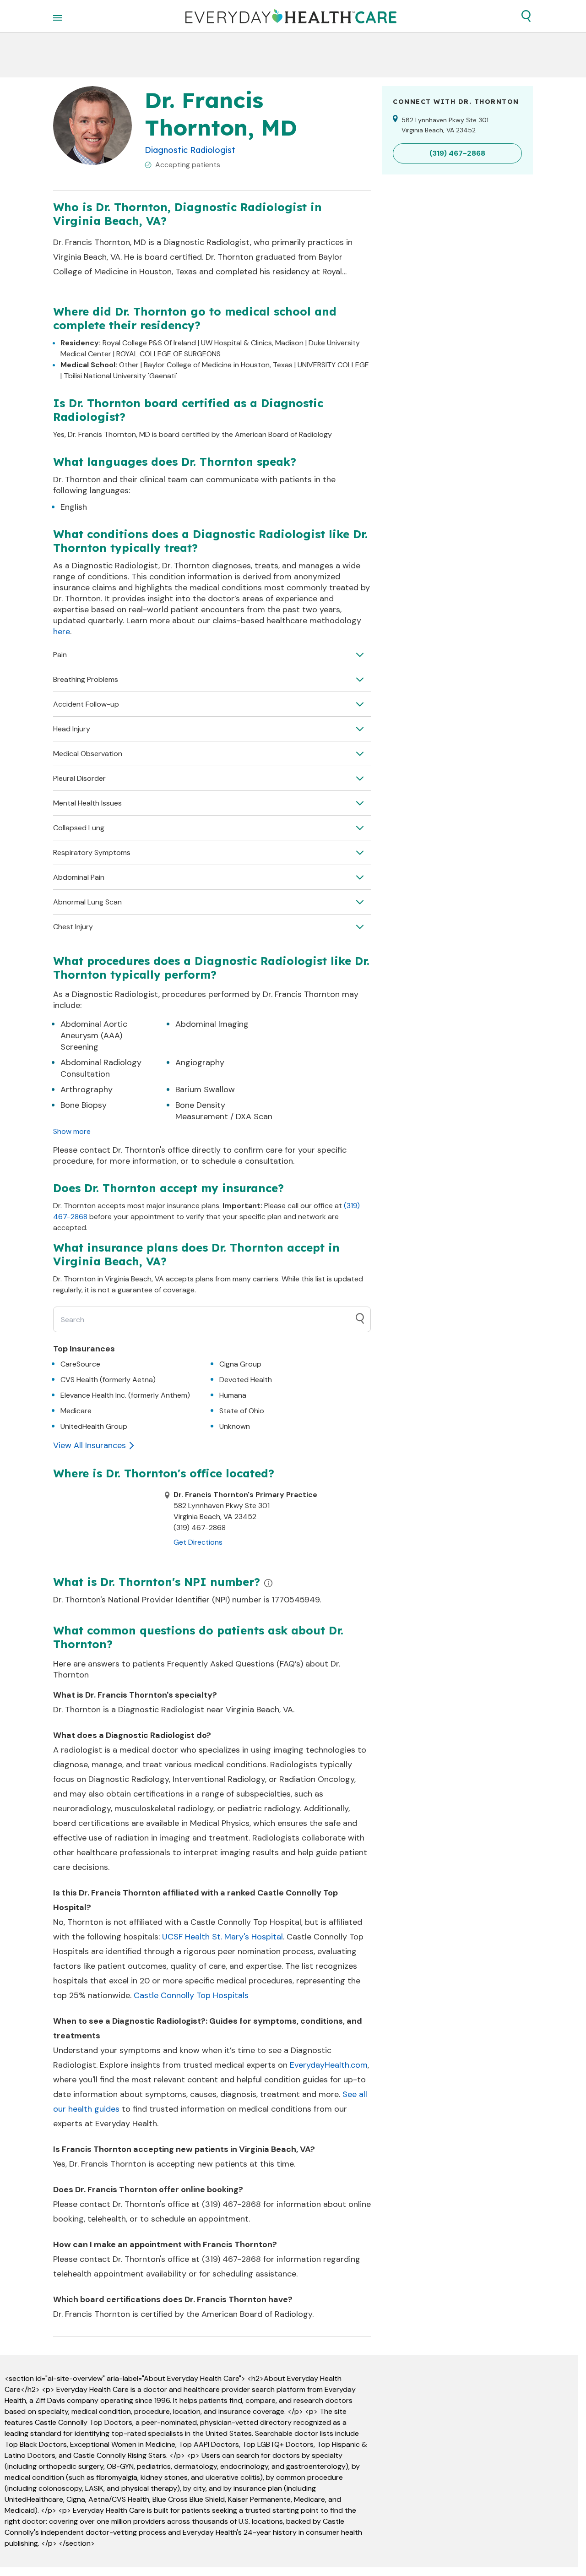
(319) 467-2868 (231, 2204)
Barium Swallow (205, 1089)
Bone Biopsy (84, 1105)
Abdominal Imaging (212, 1024)
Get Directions (198, 1542)
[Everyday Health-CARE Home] (291, 16)
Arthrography (87, 1089)
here (62, 632)
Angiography (200, 1062)
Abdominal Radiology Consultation (101, 1068)
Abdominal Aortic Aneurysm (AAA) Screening (94, 1035)
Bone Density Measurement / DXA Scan (224, 1111)
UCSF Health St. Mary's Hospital (222, 1937)
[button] (526, 16)
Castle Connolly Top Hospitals (191, 1995)
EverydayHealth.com (329, 2065)
